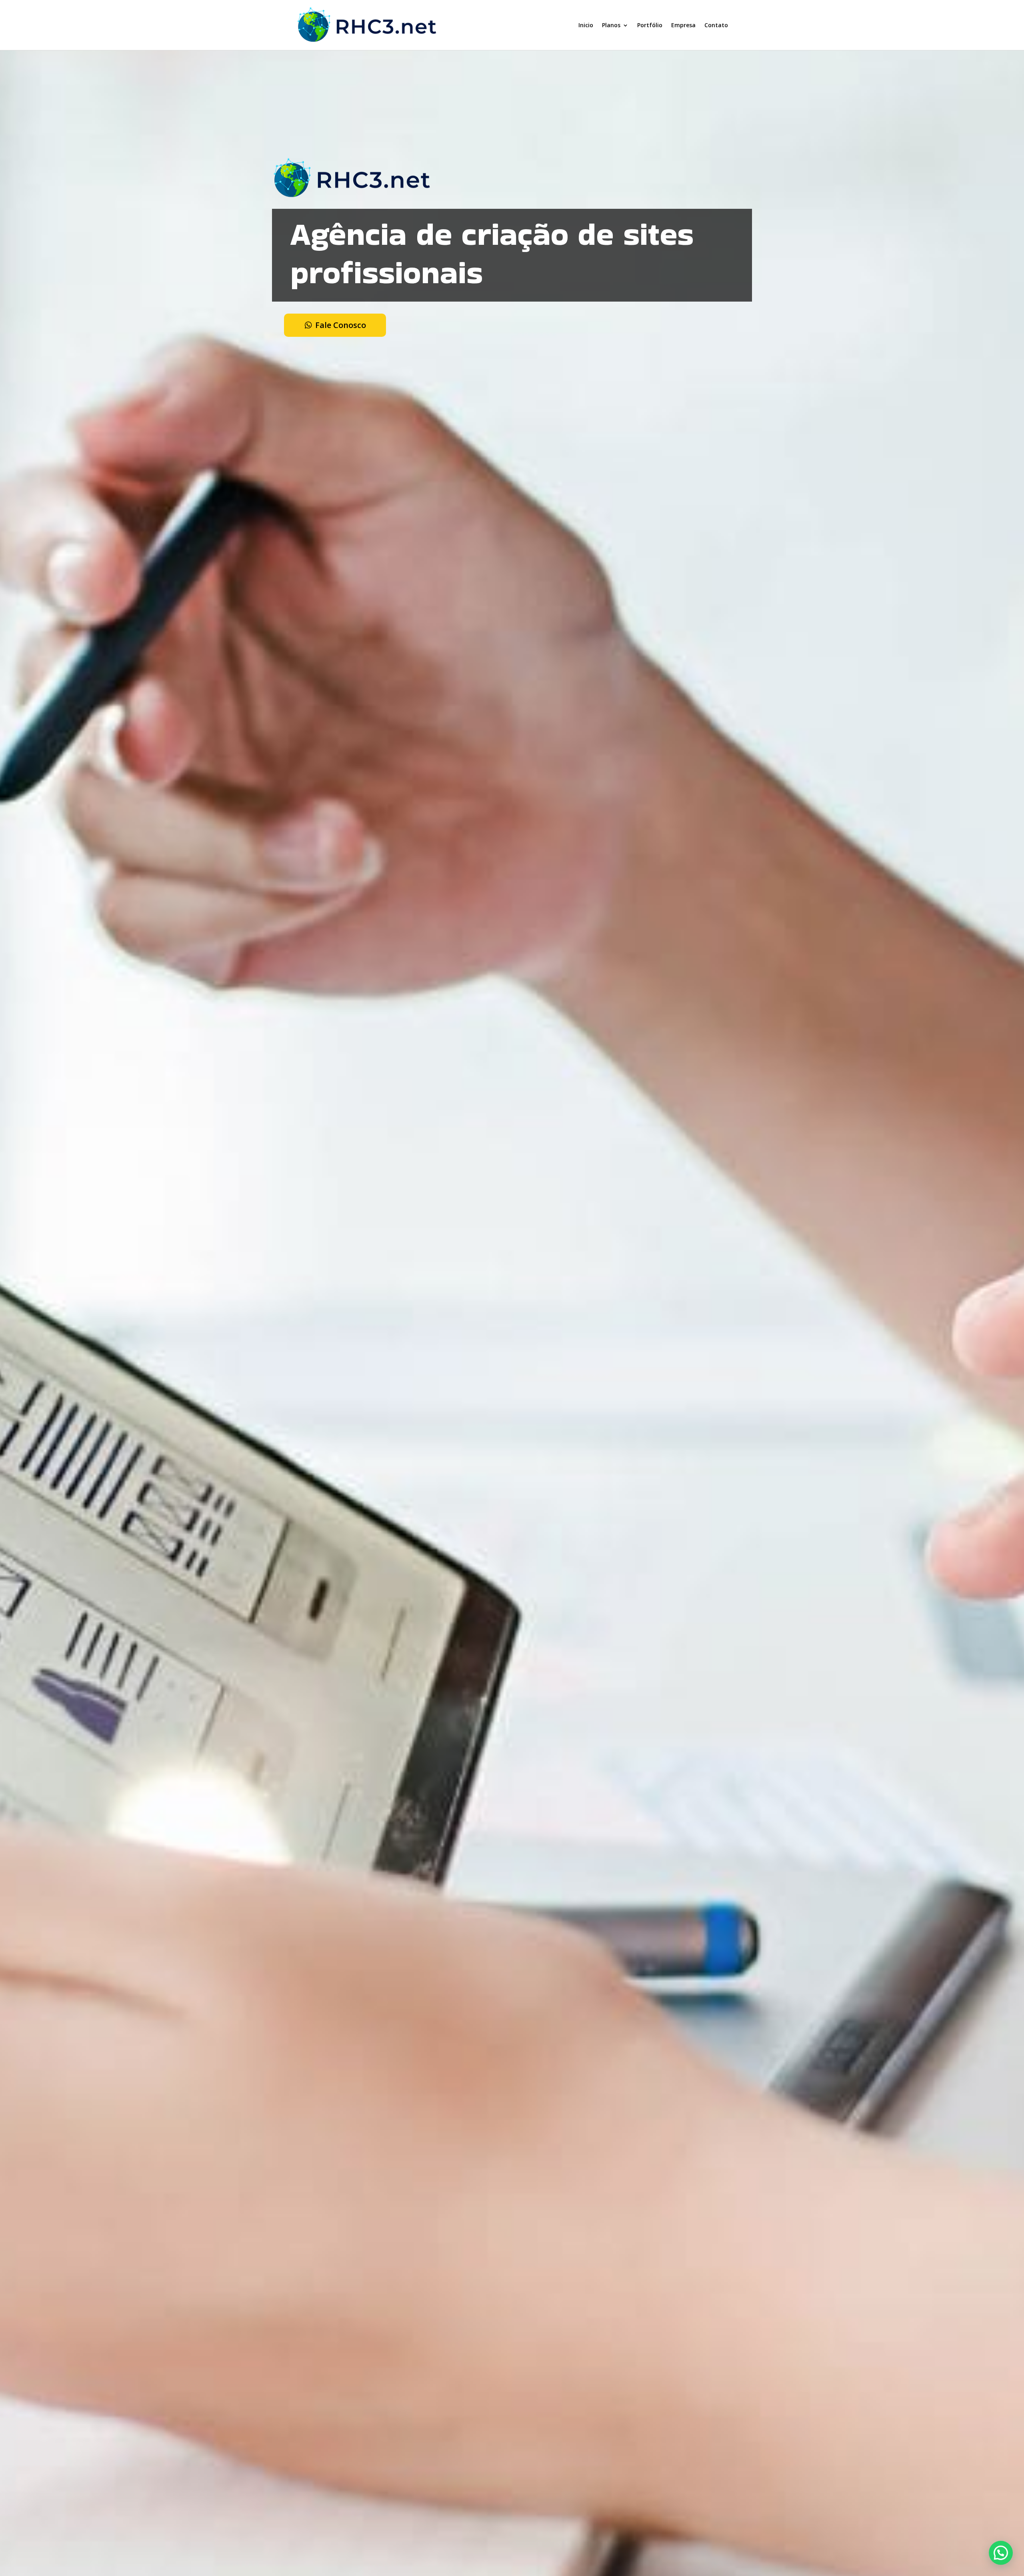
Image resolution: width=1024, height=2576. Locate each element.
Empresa (683, 25)
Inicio (586, 25)
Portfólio (650, 25)
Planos (611, 25)
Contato (716, 25)
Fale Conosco (341, 325)
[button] (1001, 2553)
